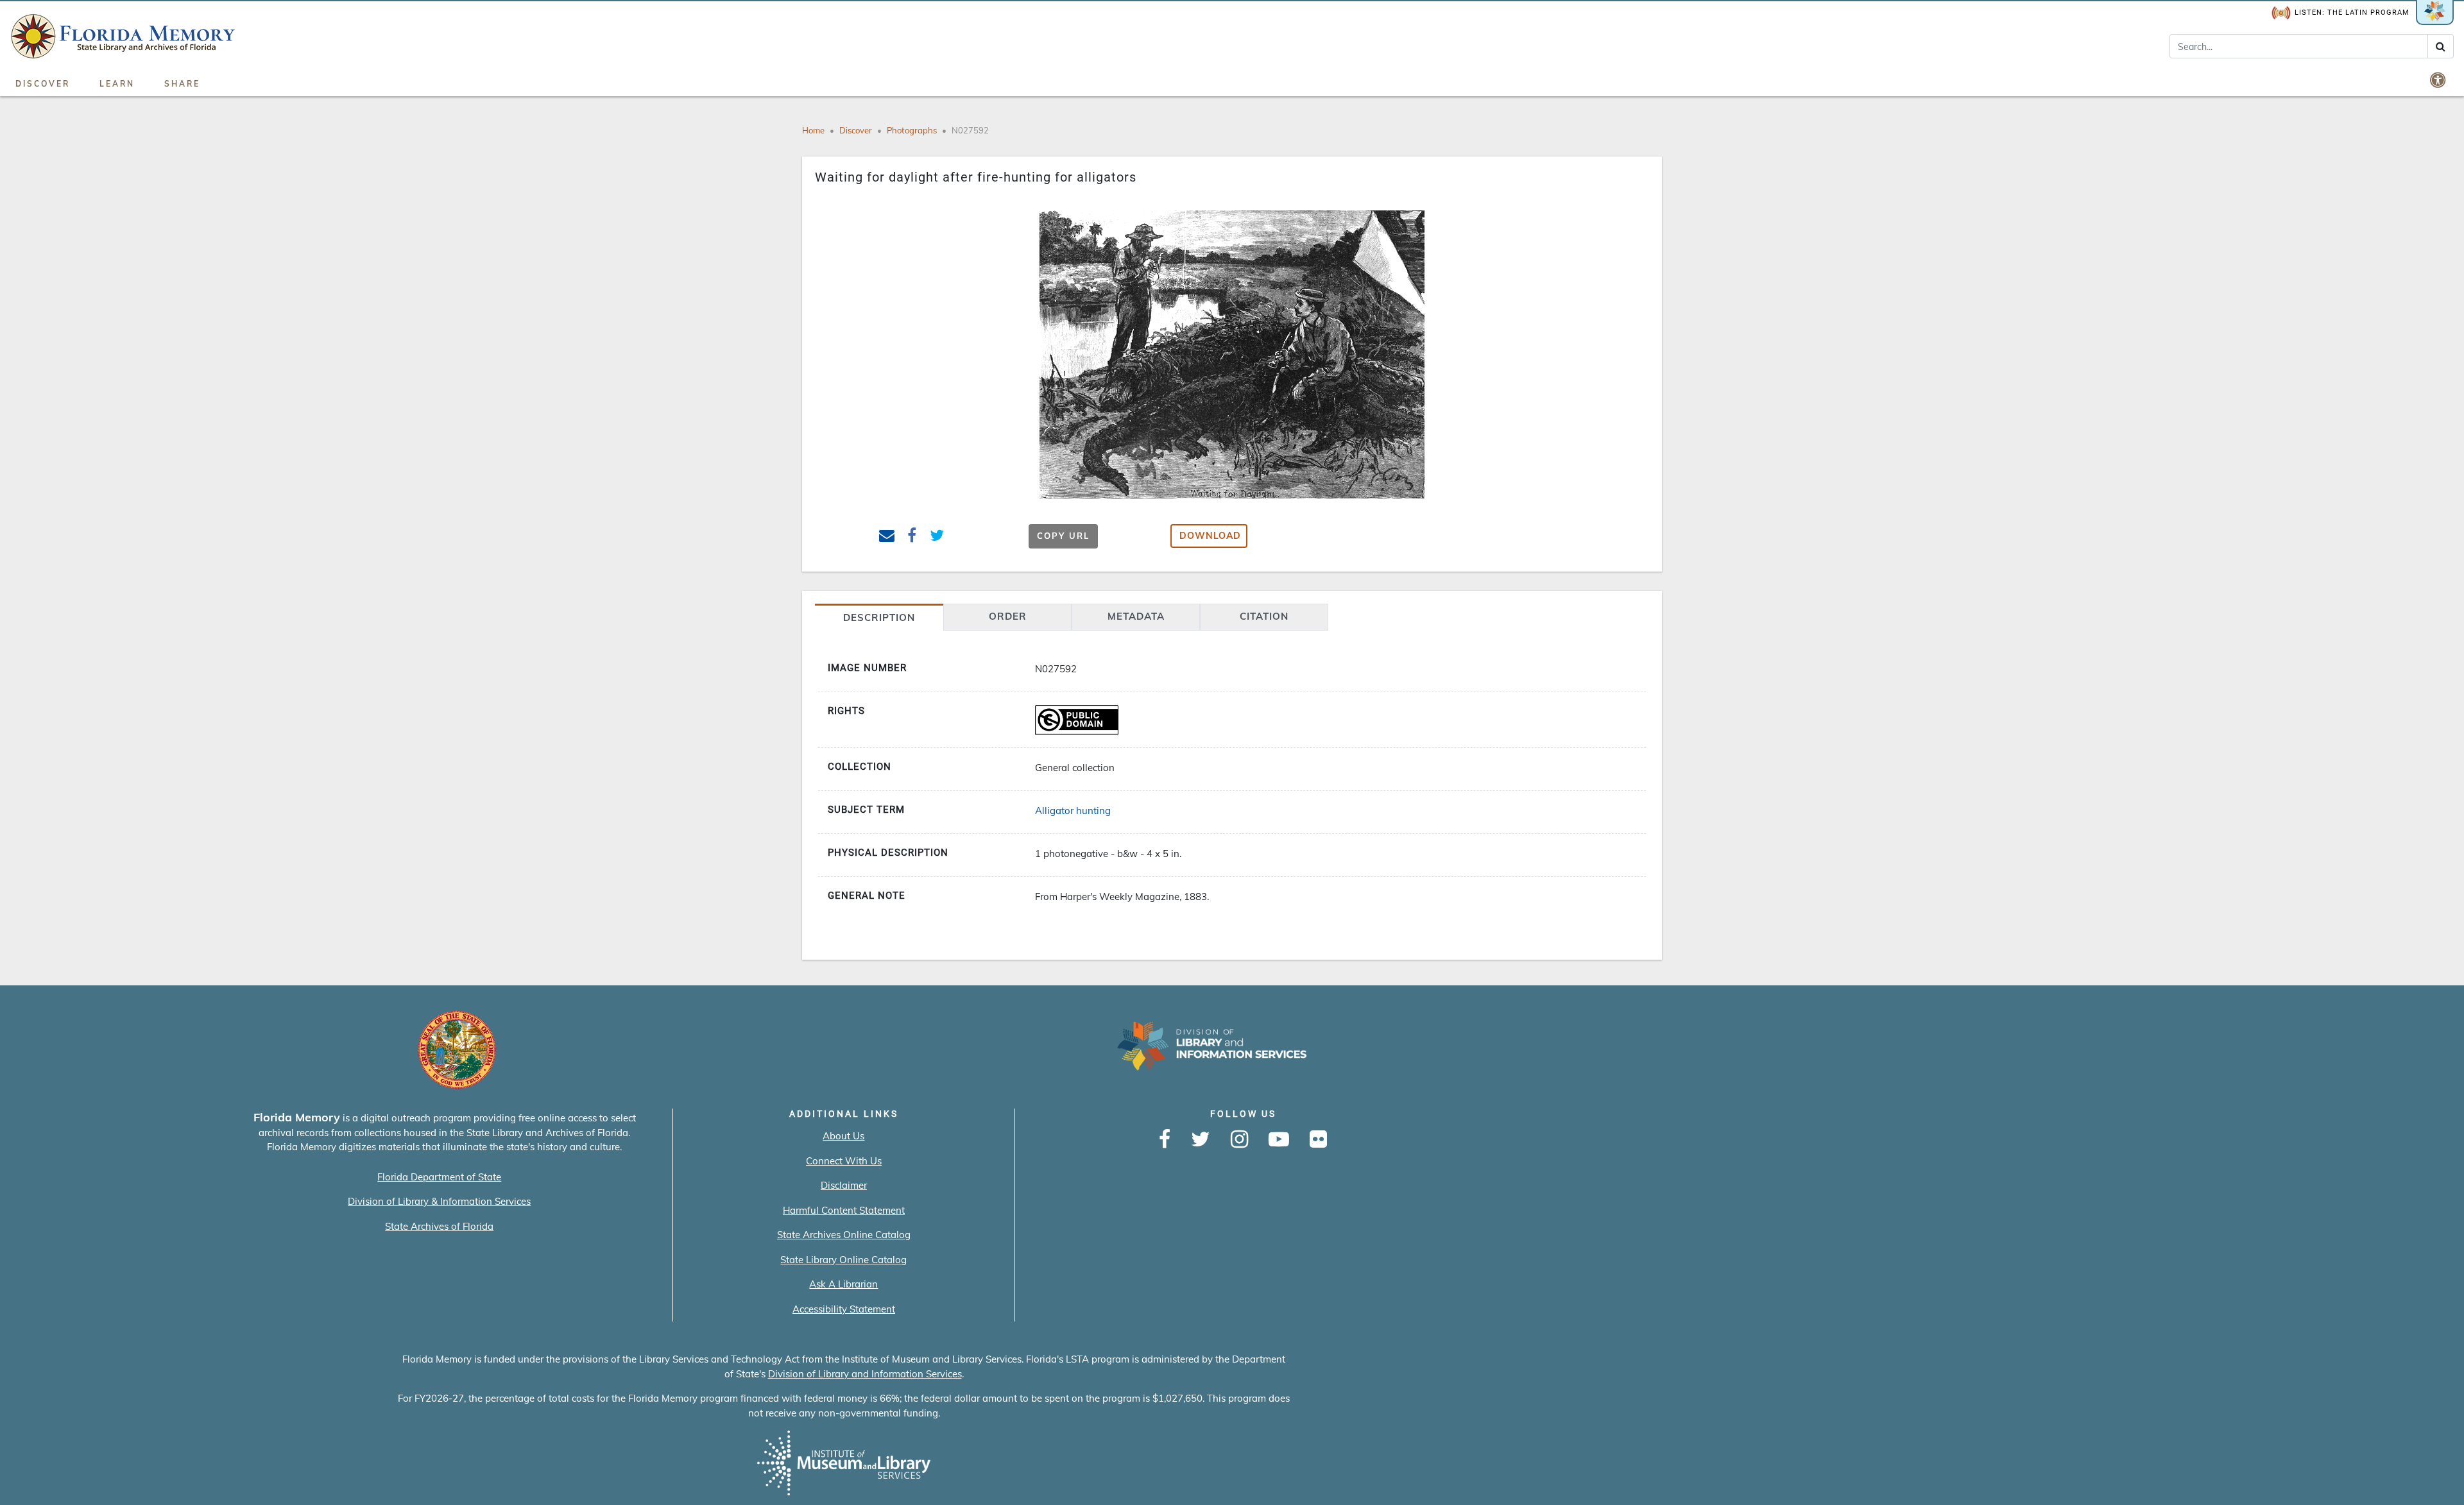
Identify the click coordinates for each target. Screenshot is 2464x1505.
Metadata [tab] (1136, 616)
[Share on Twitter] (937, 537)
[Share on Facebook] (912, 537)
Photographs (912, 130)
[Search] (2441, 46)
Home (813, 130)
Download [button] (1210, 536)
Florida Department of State (439, 1177)
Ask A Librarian (843, 1284)
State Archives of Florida (439, 1226)
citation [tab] (1264, 616)
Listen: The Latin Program (2352, 13)
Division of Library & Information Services (439, 1201)
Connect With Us (844, 1161)
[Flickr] (1318, 1140)
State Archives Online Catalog (844, 1235)
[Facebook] (1165, 1140)
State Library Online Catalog (843, 1260)
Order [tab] (1008, 616)
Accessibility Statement (844, 1309)
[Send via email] (887, 537)
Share (182, 84)
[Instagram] (1239, 1140)
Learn (117, 84)
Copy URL (1063, 536)
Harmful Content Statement (844, 1210)
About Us (843, 1136)
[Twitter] (1201, 1140)
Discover (43, 84)
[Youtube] (1279, 1140)
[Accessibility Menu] (2439, 80)
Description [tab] (879, 617)
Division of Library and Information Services (865, 1374)
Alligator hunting (1073, 811)
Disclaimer (844, 1185)
